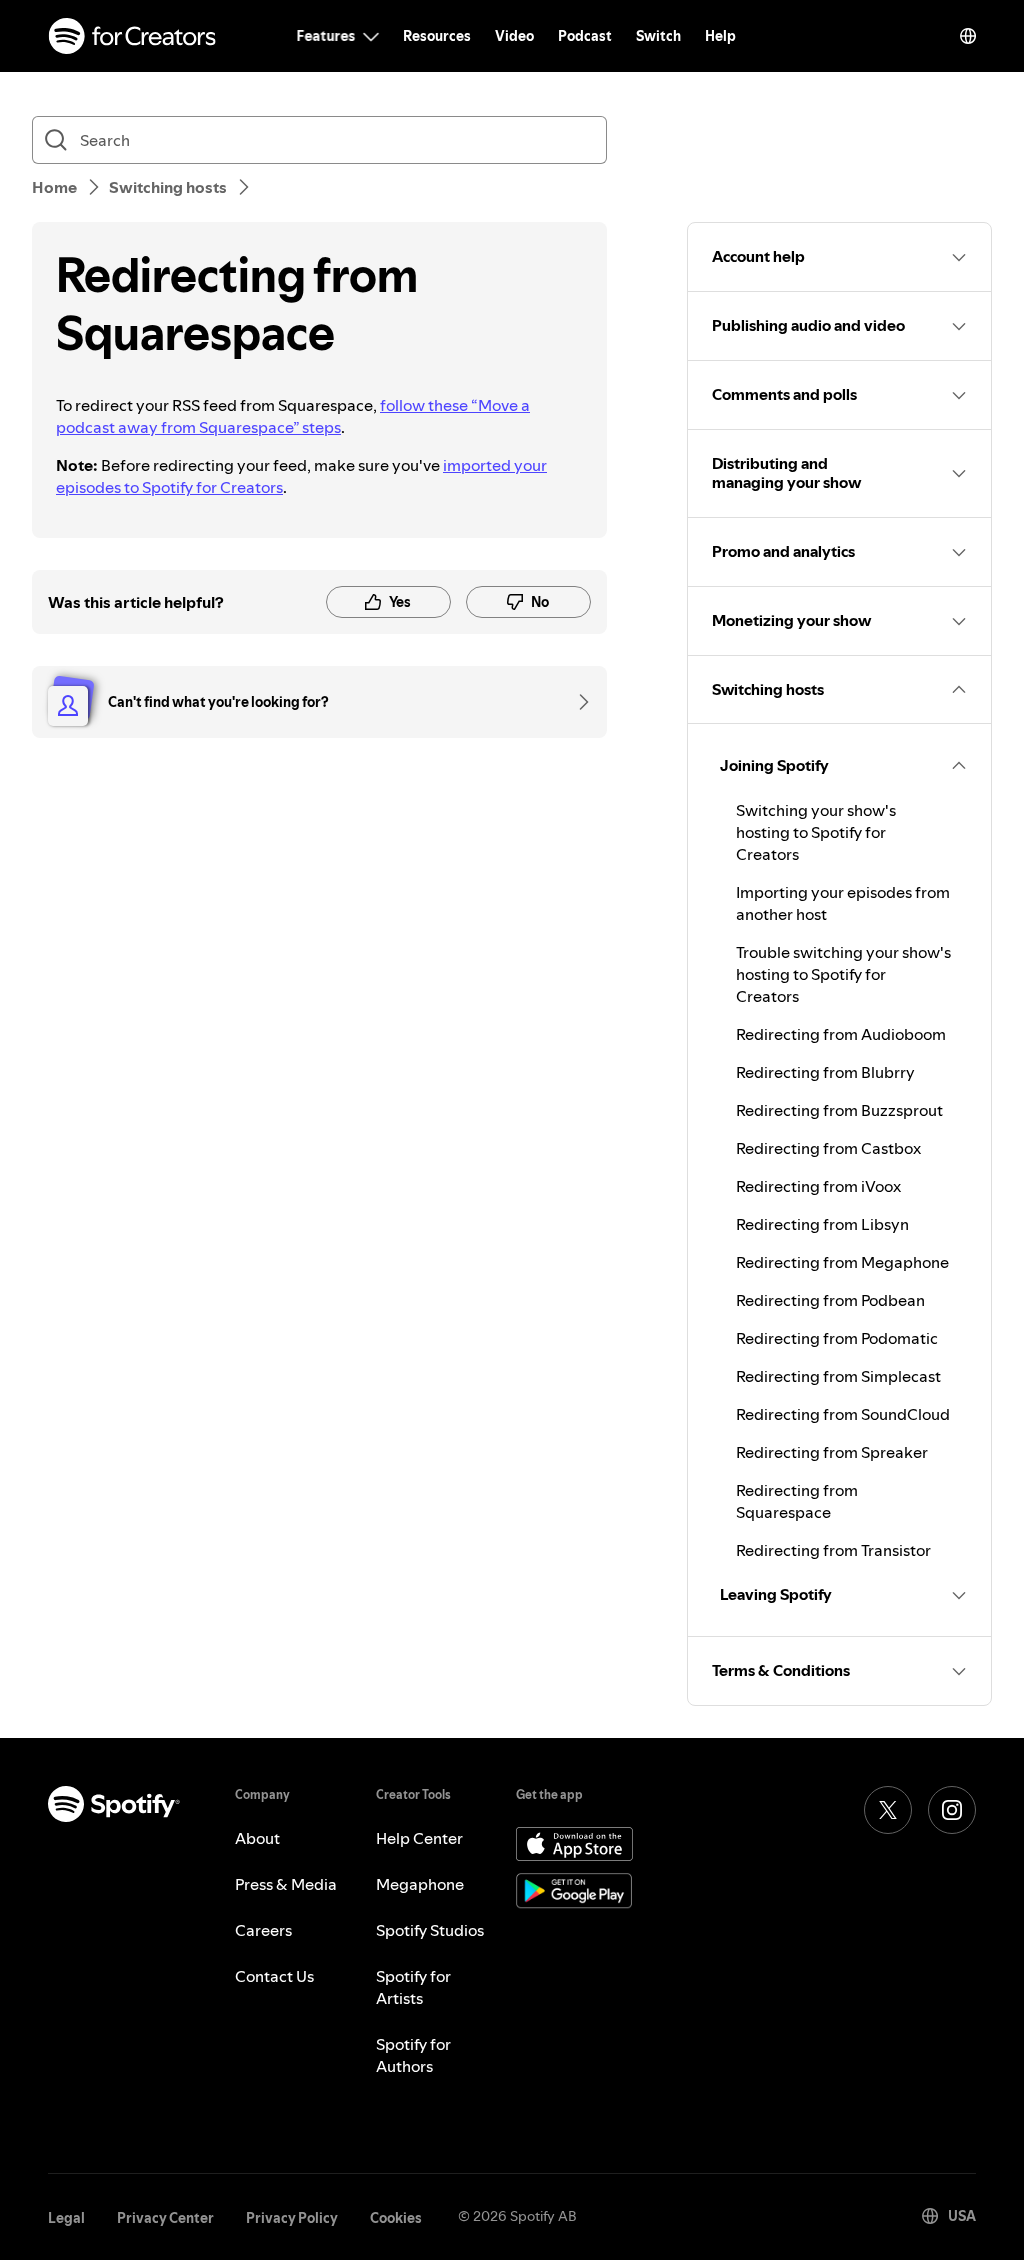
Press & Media (286, 1884)
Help (720, 36)
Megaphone (420, 1884)
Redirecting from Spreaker (832, 1452)
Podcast (585, 36)
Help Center (419, 1838)
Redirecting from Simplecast (838, 1376)
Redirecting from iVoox (818, 1186)
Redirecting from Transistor (833, 1550)
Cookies (396, 2218)
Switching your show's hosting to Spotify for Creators (816, 832)
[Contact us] (577, 702)
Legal (66, 2218)
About (257, 1838)
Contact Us (274, 1976)
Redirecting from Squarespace (797, 1501)
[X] (888, 1810)
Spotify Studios (430, 1930)
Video (514, 36)
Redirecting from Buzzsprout (839, 1110)
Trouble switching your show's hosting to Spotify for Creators (843, 974)
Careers (263, 1930)
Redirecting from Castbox (828, 1148)
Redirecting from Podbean (830, 1300)
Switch (658, 36)
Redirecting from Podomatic (837, 1338)
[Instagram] (952, 1810)
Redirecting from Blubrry (825, 1072)
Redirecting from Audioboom (841, 1034)
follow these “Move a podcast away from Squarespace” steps (293, 416)
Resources (437, 36)
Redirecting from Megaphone (842, 1262)
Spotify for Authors (413, 2055)
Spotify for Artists (413, 1987)
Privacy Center (165, 2218)
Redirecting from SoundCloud (843, 1414)
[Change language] (968, 36)
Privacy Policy (292, 2218)
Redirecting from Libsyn (822, 1224)
